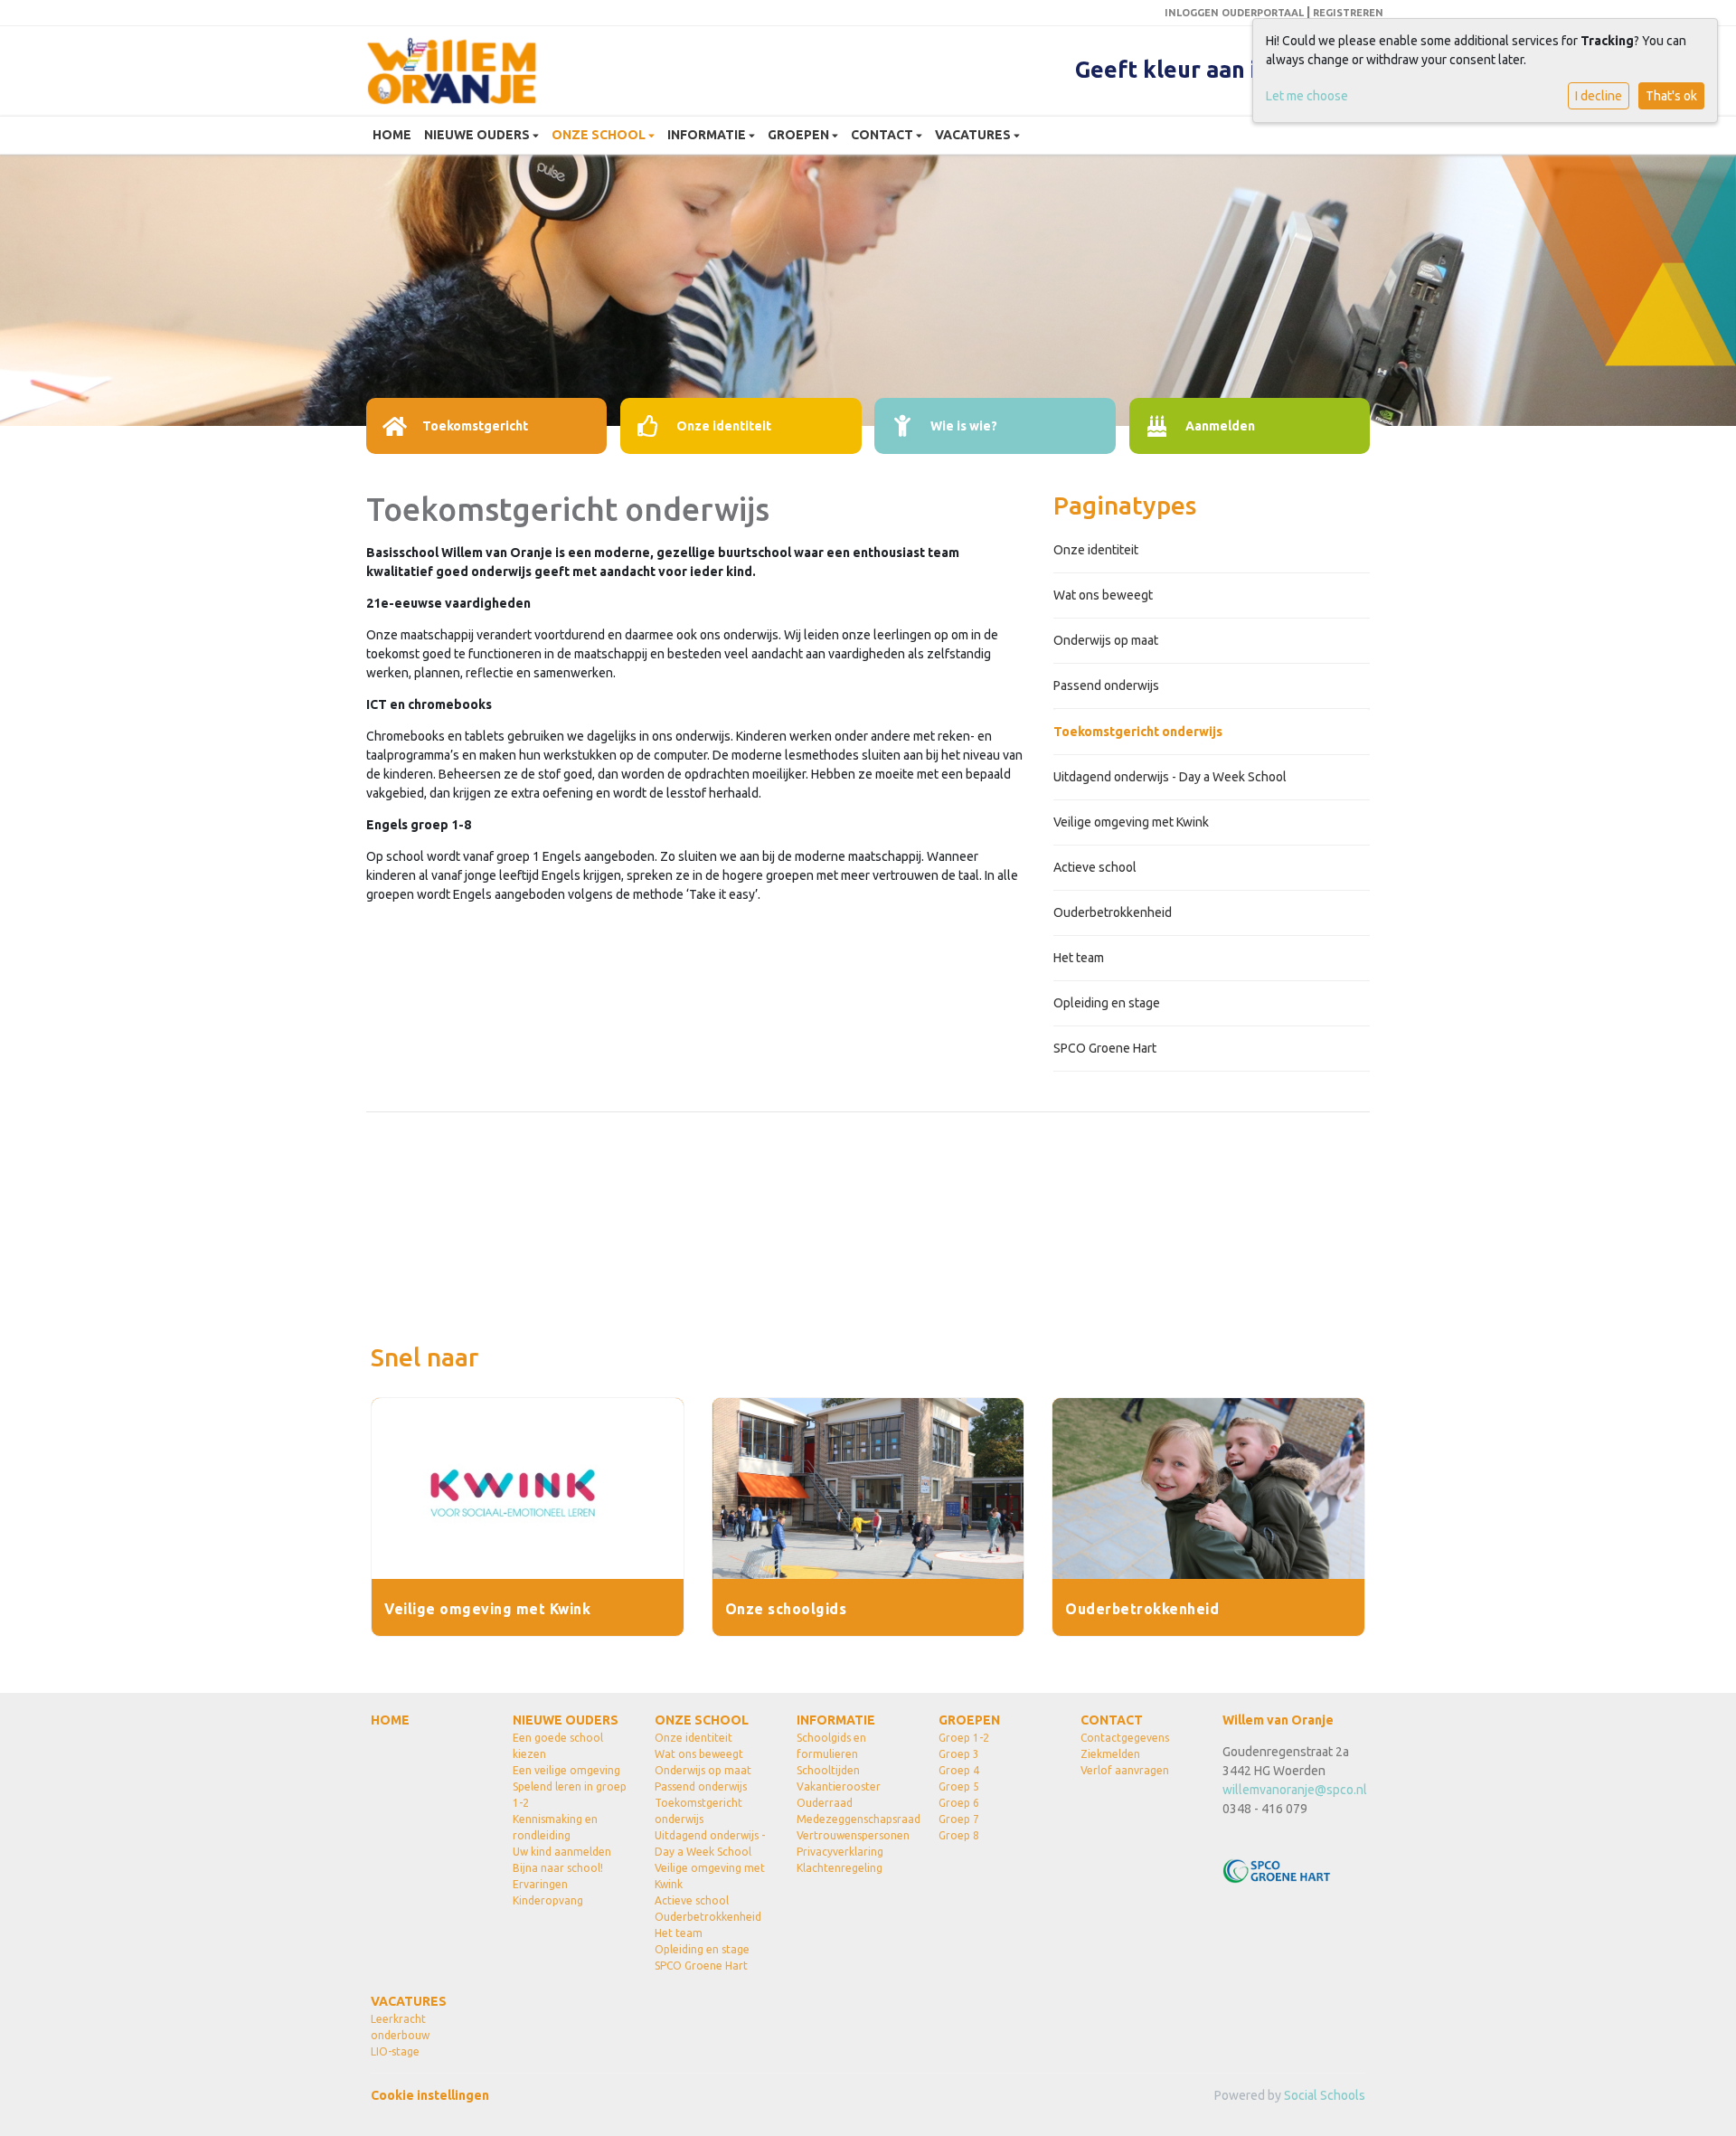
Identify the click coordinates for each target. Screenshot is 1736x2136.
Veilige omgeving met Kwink (1131, 822)
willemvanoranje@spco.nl (1295, 1790)
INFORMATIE (708, 135)
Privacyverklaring (840, 1852)
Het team (1079, 958)
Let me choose (1307, 96)
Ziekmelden (1110, 1754)
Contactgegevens (1125, 1738)
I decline (1599, 96)
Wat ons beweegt (1103, 595)
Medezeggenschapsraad (854, 1819)
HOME (392, 135)
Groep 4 (959, 1770)
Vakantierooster (839, 1786)
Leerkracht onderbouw (400, 2027)
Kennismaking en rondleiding (555, 1827)
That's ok (1671, 96)
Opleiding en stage (1107, 1003)
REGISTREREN (1348, 13)
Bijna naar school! (558, 1868)
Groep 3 (959, 1754)
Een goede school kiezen (558, 1746)
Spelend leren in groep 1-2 (570, 1795)
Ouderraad (825, 1803)
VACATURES (974, 135)
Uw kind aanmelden (562, 1852)
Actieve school (1095, 867)
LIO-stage (395, 2051)
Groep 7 (959, 1819)
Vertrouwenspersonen (853, 1835)
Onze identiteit (1096, 550)
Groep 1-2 (964, 1738)
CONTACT (883, 135)
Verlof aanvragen (1125, 1770)
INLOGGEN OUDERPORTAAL (1234, 13)
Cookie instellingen (430, 2095)
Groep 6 (959, 1803)
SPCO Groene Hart (1105, 1048)
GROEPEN (800, 135)
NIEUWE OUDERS (478, 135)
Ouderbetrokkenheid (1113, 912)
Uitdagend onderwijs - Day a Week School (1170, 777)
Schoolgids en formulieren (831, 1746)
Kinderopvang (548, 1900)
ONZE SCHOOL (600, 135)
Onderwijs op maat (1106, 640)
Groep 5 (959, 1786)
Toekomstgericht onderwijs (1138, 732)
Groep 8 (959, 1835)
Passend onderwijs (1106, 685)
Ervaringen (540, 1884)
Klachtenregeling (840, 1868)
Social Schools (1325, 2095)
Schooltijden (828, 1770)
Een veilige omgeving (566, 1770)
